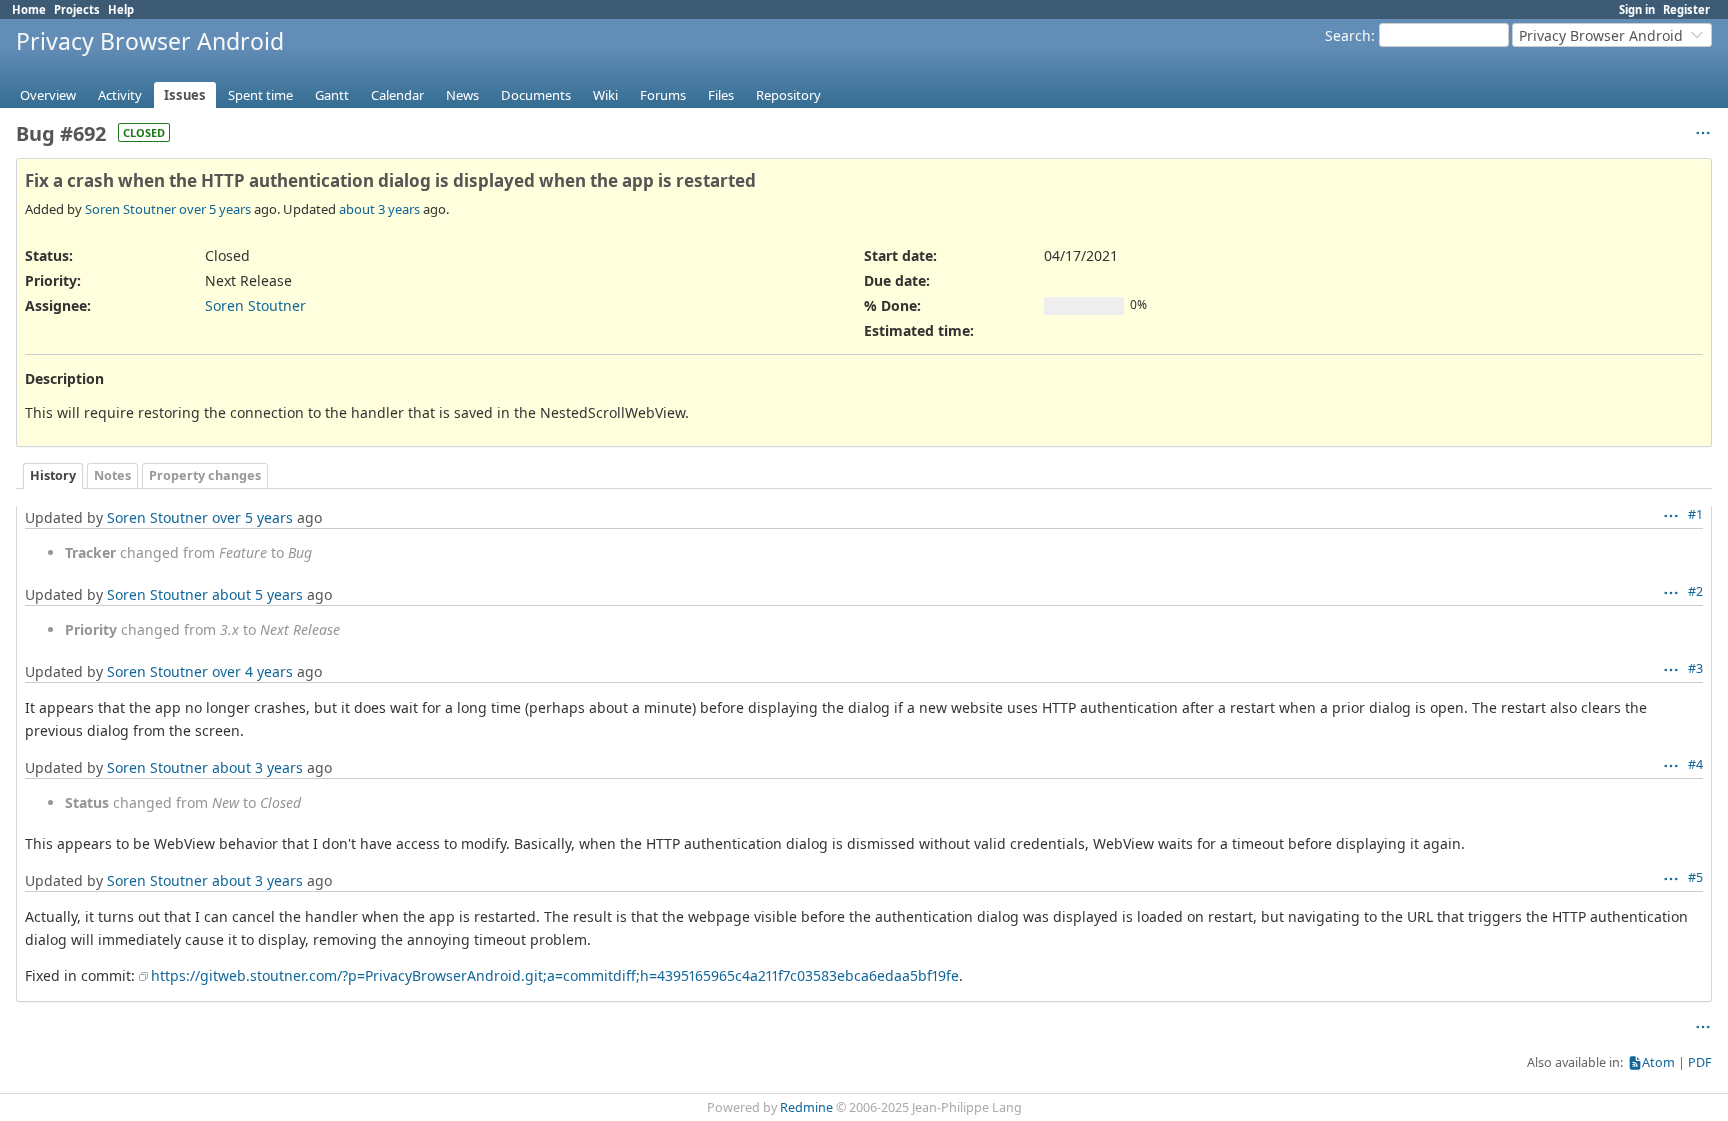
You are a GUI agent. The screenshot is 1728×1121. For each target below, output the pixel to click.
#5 (1695, 877)
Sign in (1637, 9)
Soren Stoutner (130, 209)
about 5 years (257, 594)
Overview (48, 95)
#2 (1695, 591)
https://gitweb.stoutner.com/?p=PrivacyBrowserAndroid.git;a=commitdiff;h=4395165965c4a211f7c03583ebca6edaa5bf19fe (555, 975)
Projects (77, 9)
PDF (1700, 1062)
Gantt (332, 95)
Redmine (806, 1107)
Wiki (605, 95)
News (462, 95)
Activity (120, 95)
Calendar (397, 95)
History (53, 475)
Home (29, 9)
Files (721, 95)
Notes (112, 475)
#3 (1695, 668)
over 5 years (215, 209)
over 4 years (252, 671)
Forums (663, 95)
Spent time (260, 95)
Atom (1658, 1062)
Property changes (205, 475)
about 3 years (379, 209)
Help (121, 9)
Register (1686, 9)
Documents (536, 95)
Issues (185, 95)
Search (1348, 35)
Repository (788, 95)
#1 (1695, 514)
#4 (1695, 764)
